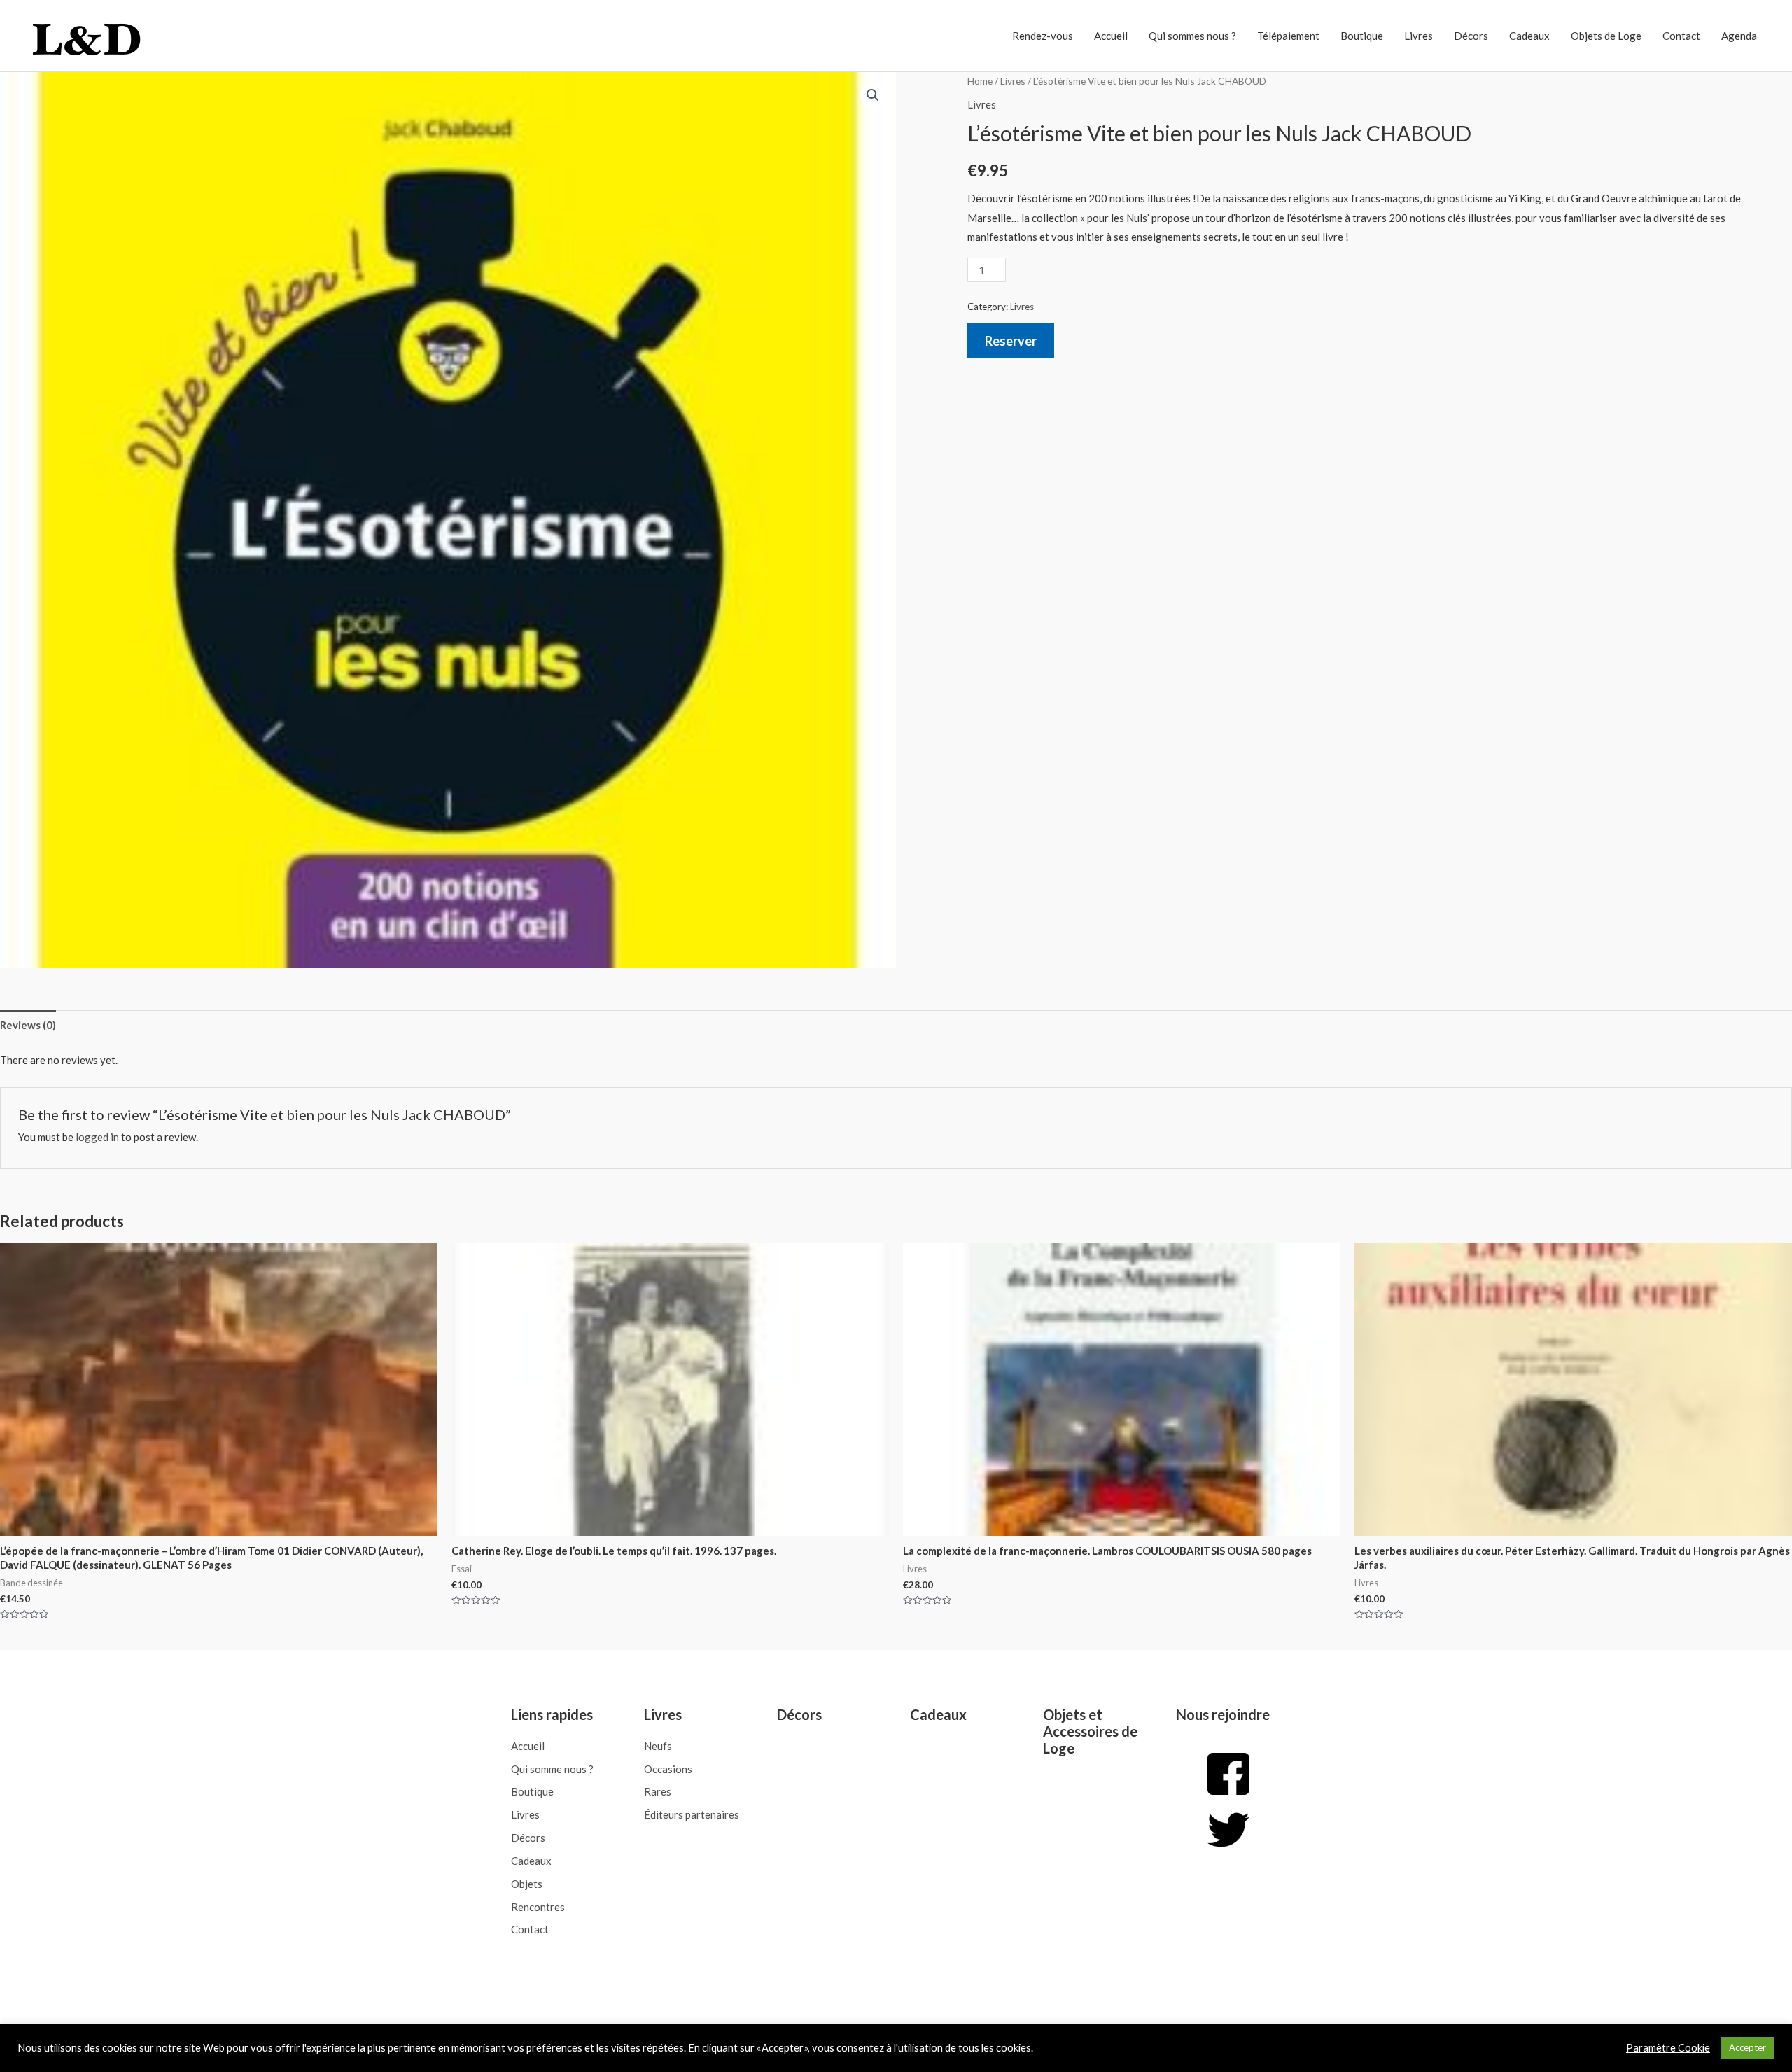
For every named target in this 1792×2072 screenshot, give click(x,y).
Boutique (1362, 36)
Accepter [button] (1748, 2047)
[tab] (28, 1025)
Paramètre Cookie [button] (1668, 2048)
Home (980, 81)
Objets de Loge (1606, 36)
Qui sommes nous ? (1192, 36)
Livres (1419, 36)
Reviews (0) (28, 1025)
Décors (1471, 36)
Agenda (1739, 36)
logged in (97, 1137)
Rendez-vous (1043, 36)
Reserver (1011, 341)
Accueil (1111, 36)
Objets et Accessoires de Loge (1090, 1731)
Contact (1681, 36)
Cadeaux (1529, 36)
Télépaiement (1288, 36)
